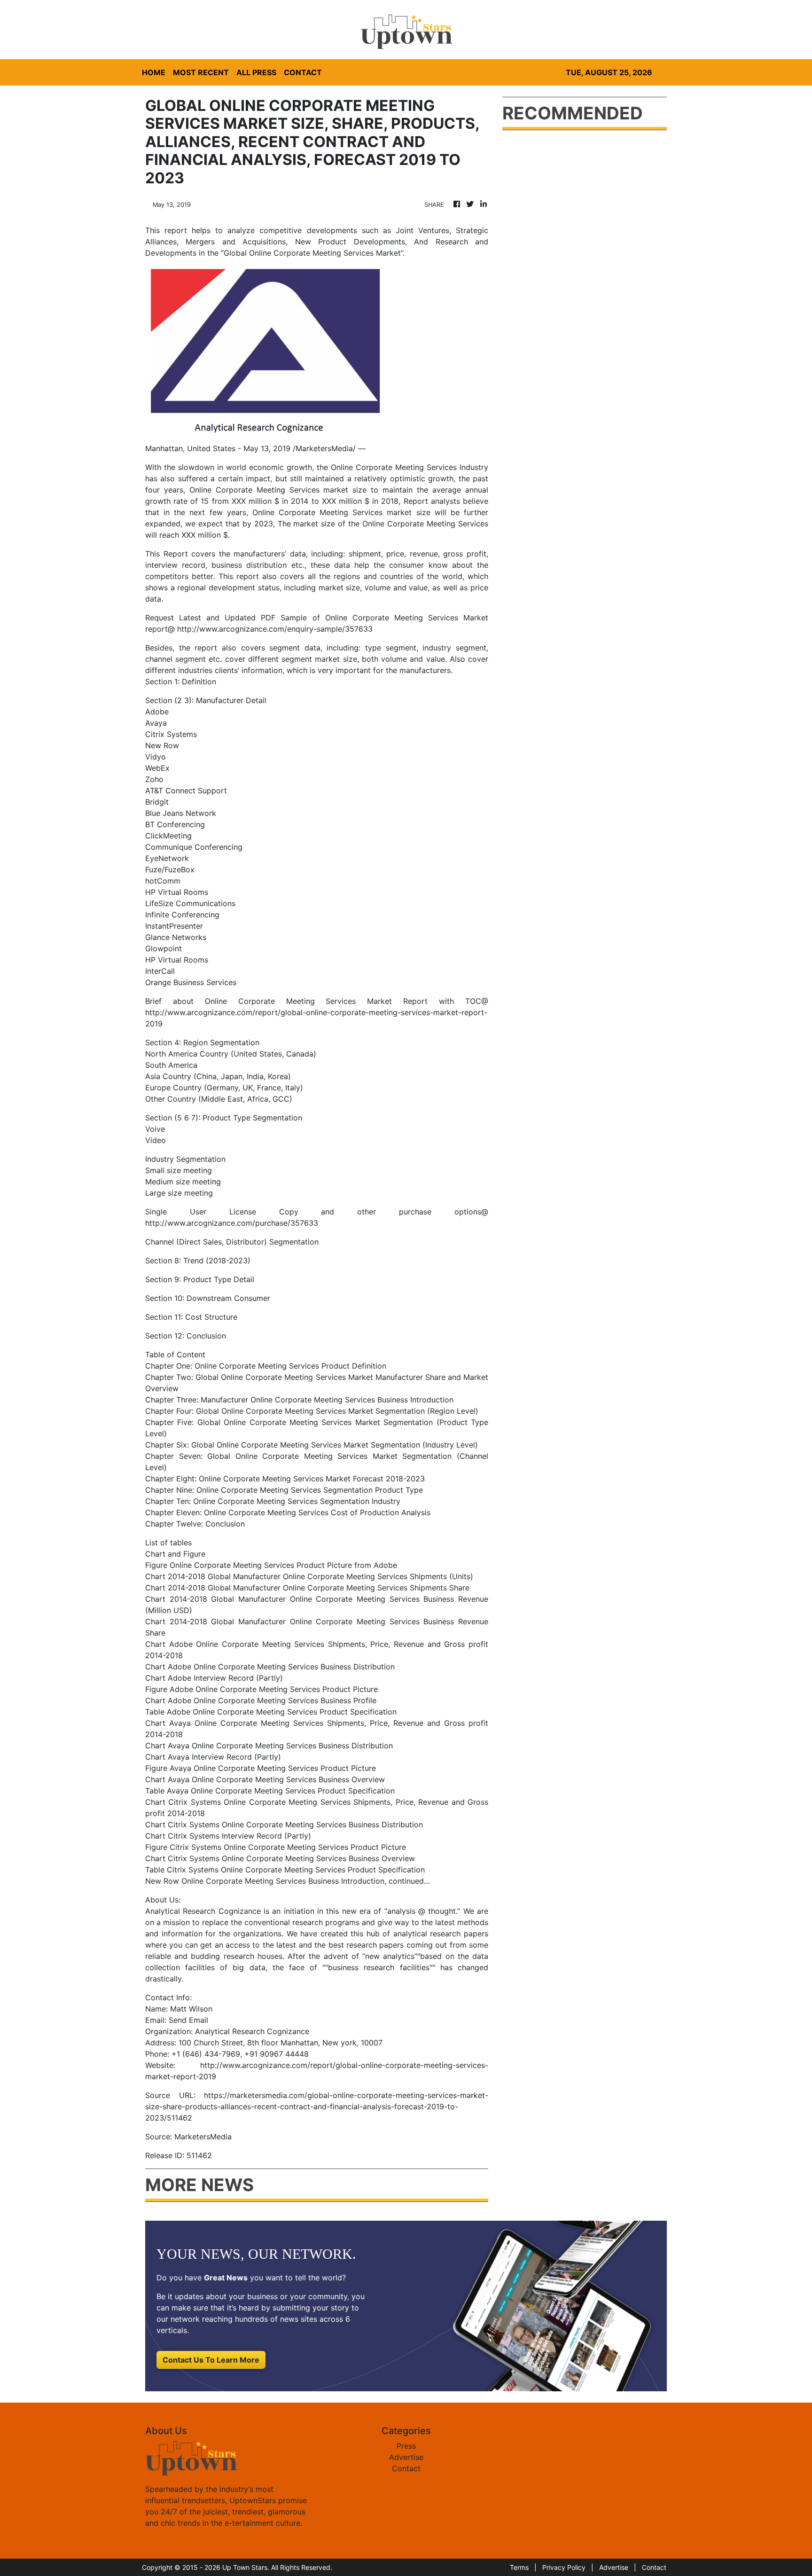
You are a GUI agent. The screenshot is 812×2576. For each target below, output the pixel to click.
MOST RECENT (201, 72)
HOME (154, 72)
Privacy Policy (564, 2567)
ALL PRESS (256, 72)
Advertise (406, 2457)
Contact (406, 2468)
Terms (519, 2567)
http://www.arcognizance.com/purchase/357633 (232, 1223)
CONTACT (303, 72)
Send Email (188, 2020)
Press (406, 2446)
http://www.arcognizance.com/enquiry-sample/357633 (275, 629)
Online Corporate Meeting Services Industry (410, 467)
